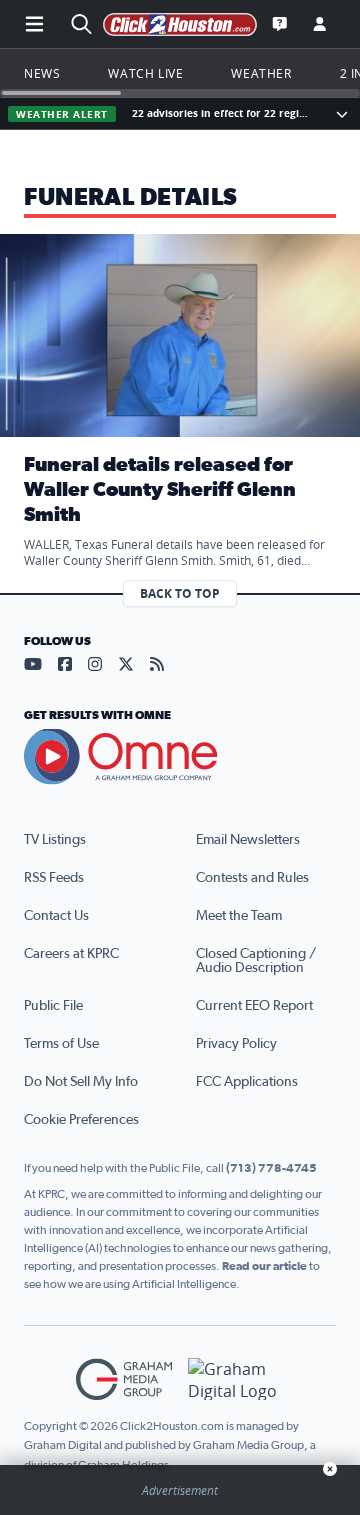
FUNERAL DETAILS (131, 198)
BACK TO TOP (180, 593)
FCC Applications (247, 1082)
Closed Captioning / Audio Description (256, 961)
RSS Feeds (54, 878)
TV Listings (55, 840)
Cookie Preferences (81, 1120)
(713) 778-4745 (271, 1168)
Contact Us (56, 916)
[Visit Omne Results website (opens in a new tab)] (180, 757)
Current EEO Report (254, 1006)
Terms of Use (61, 1044)
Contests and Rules (252, 878)
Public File (53, 1006)
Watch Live (145, 73)
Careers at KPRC (71, 954)
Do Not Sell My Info (81, 1082)
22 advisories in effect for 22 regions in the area (220, 113)
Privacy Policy (236, 1044)
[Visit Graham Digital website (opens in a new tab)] (236, 1379)
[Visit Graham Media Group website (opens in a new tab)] (124, 1379)
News (42, 73)
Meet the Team (239, 916)
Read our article (264, 1266)
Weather (261, 73)
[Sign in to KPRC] (320, 24)
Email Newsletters (248, 840)
